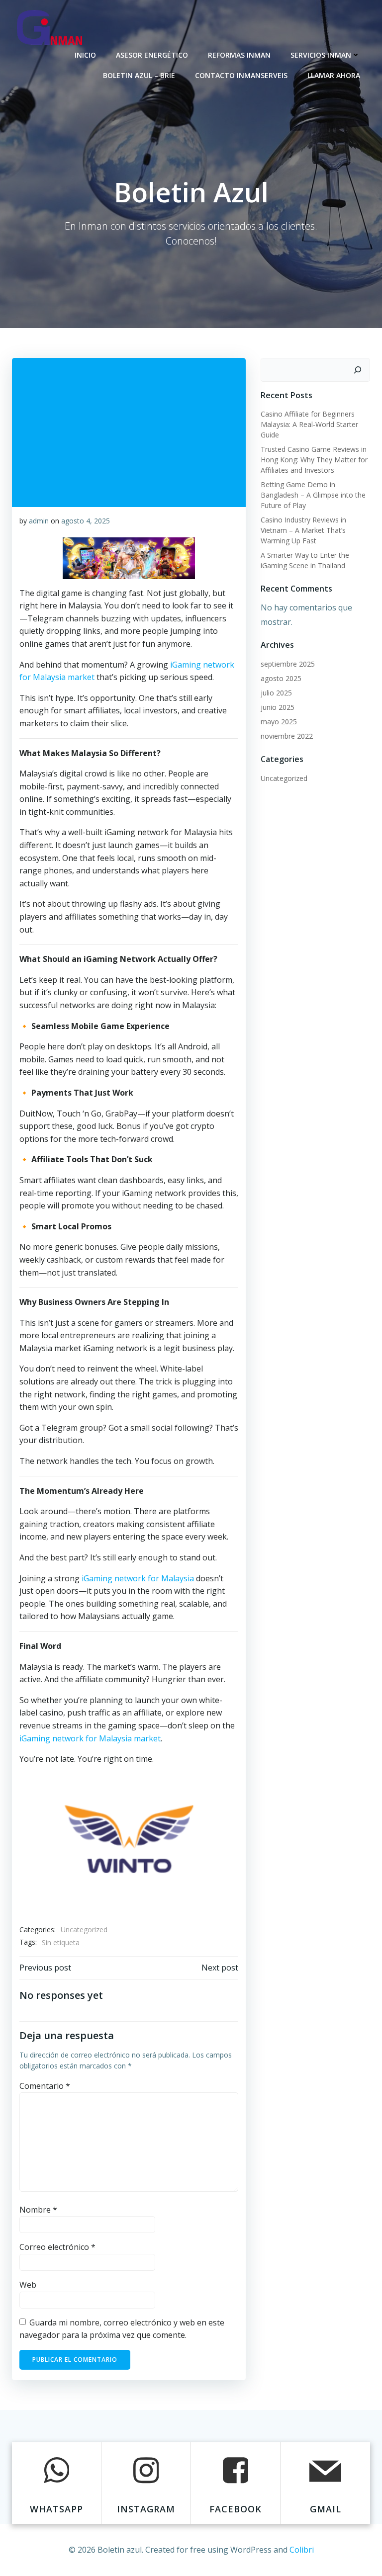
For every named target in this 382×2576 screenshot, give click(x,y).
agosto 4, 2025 (86, 521)
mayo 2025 (279, 722)
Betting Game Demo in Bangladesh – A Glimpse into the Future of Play (313, 495)
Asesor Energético (152, 55)
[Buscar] (358, 370)
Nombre (38, 2210)
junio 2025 (278, 707)
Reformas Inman (239, 55)
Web (28, 2285)
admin (39, 521)
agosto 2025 (281, 678)
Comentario (45, 2086)
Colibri (302, 2550)
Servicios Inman (321, 55)
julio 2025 (276, 693)
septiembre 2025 (288, 664)
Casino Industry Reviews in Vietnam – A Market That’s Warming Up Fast (303, 530)
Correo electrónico (57, 2247)
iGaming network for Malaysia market (90, 1738)
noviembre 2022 (287, 736)
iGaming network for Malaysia (138, 1578)
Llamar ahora (334, 75)
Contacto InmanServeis (241, 75)
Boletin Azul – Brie (139, 75)
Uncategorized (84, 1930)
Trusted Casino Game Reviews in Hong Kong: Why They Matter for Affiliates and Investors (314, 460)
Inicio (85, 55)
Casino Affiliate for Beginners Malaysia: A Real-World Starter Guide (309, 424)
